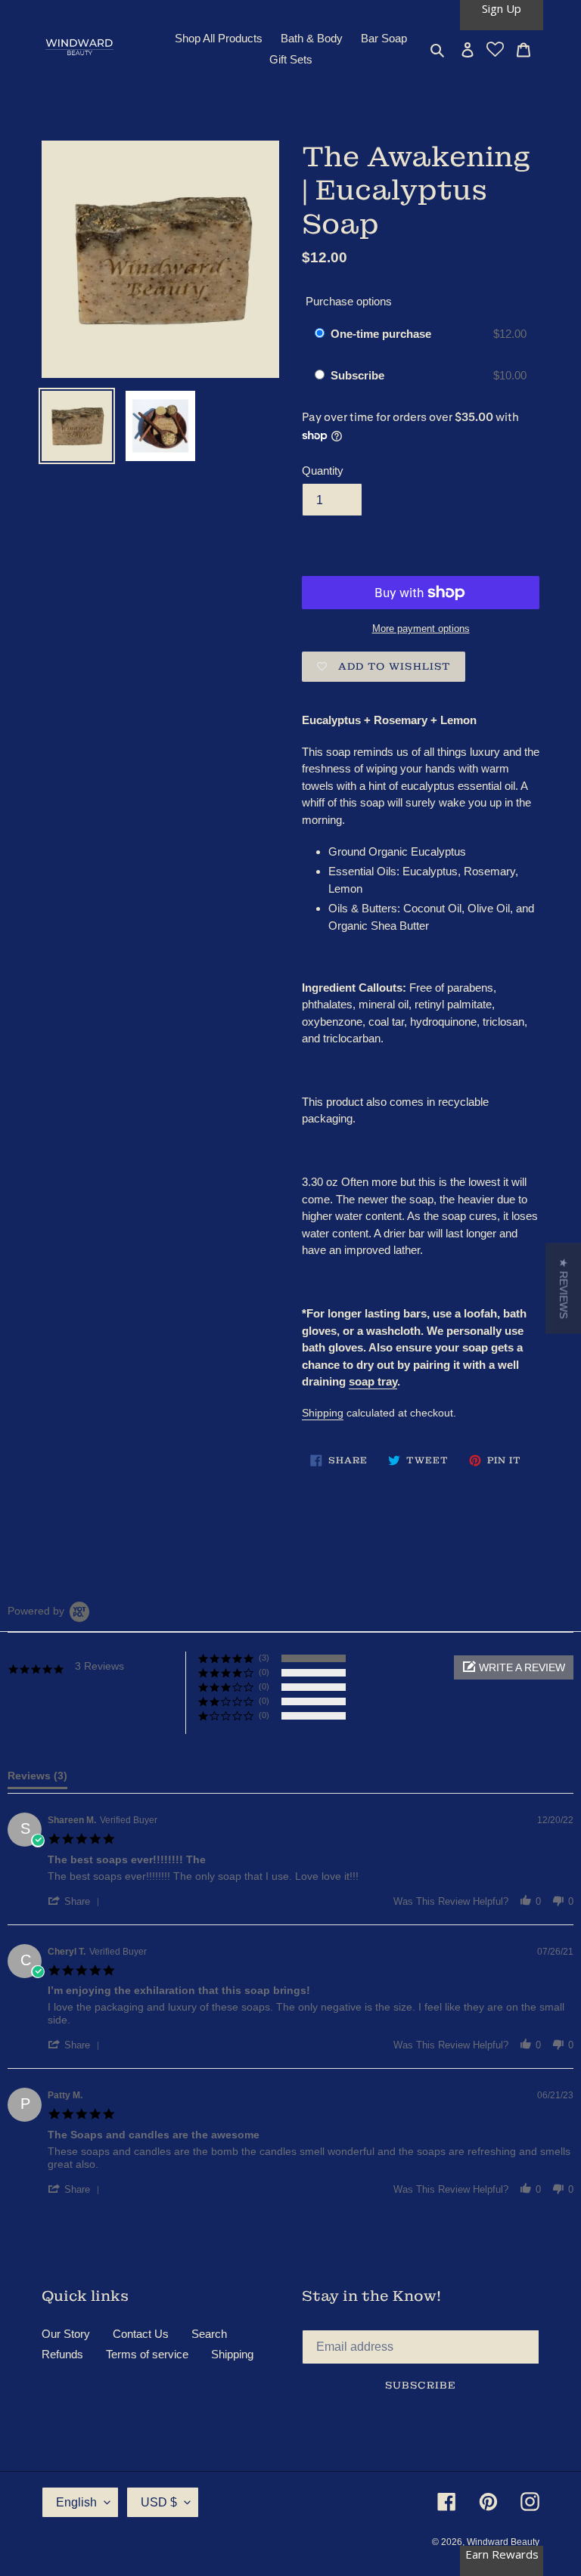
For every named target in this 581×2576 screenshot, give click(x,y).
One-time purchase (381, 334)
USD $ (159, 2502)
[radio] (320, 334)
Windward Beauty (503, 2542)
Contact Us (141, 2334)
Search (209, 2334)
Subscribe (359, 375)
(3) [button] (264, 1658)
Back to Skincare (302, 1559)
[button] (514, 1667)
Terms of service (147, 2354)
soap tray (373, 1381)
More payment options (421, 629)
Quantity (323, 471)
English (76, 2502)
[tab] (37, 1779)
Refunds (62, 2354)
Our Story (66, 2334)
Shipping (323, 1413)
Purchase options (349, 301)
